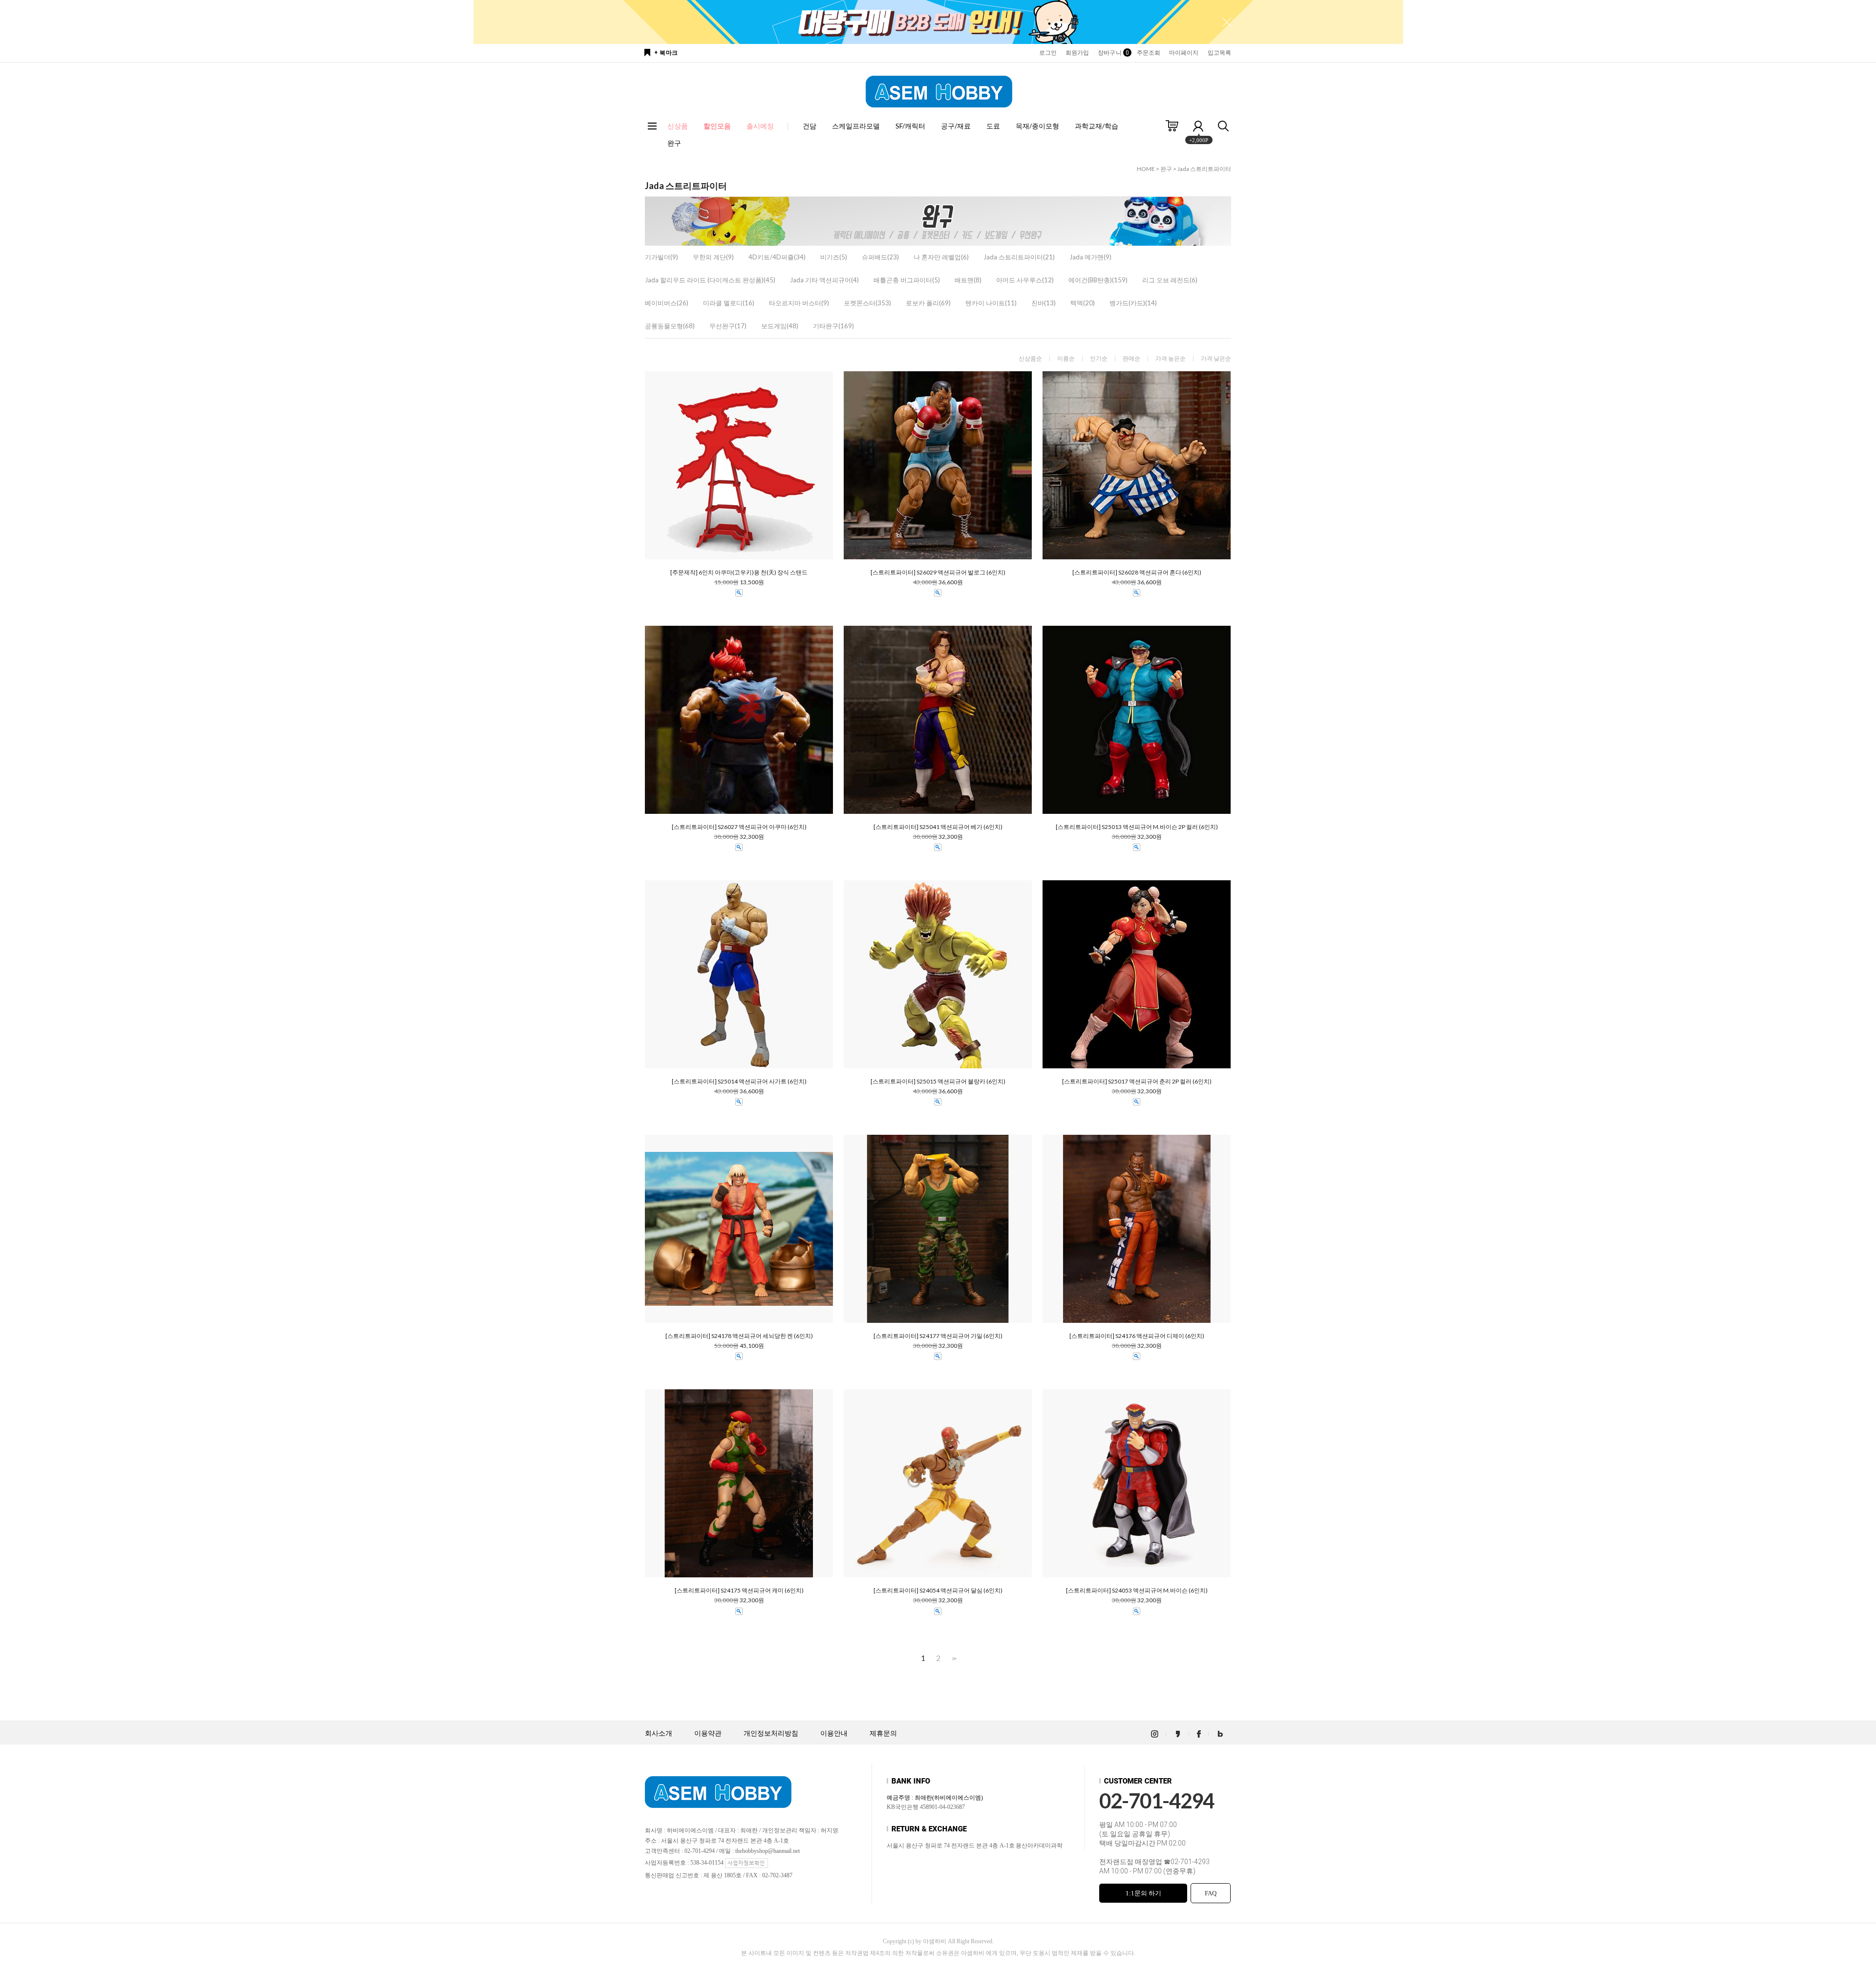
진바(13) (1044, 303)
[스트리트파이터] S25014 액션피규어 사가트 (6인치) (739, 1082)
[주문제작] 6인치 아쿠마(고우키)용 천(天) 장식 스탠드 (739, 573)
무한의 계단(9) (713, 257)
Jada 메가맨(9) (1090, 257)
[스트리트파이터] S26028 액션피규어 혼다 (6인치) (1137, 573)
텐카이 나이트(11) (991, 303)
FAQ (1211, 1893)
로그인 (1048, 53)
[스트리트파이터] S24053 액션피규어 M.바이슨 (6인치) (1137, 1591)
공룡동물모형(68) (670, 326)
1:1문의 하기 (1143, 1893)
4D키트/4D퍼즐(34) (777, 257)
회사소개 (659, 1733)
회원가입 (1077, 53)
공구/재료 (956, 126)
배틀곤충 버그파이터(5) (907, 280)
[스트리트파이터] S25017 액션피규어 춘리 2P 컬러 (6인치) (1137, 1082)
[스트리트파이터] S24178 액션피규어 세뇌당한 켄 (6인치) (739, 1336)
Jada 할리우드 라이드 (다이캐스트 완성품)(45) (710, 280)
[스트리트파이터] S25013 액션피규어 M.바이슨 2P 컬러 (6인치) (1137, 827)
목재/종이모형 (1037, 126)
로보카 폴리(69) (928, 303)
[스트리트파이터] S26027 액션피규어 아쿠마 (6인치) (739, 827)
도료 (993, 126)
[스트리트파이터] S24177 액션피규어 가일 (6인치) (938, 1336)
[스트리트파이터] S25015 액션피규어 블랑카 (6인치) (938, 1082)
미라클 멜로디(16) (729, 303)
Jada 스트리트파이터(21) (1019, 257)
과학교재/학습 (1097, 126)
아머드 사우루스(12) (1025, 280)
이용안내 (834, 1733)
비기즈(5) (834, 257)
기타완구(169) (833, 326)
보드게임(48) (780, 326)
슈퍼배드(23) (880, 257)
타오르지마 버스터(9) (799, 303)
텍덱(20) (1083, 303)
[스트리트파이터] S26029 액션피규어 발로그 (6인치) (938, 573)
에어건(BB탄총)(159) (1098, 280)
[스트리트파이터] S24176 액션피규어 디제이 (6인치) (1137, 1336)
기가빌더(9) (661, 257)
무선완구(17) (728, 326)
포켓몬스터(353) (867, 303)
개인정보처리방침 (771, 1733)
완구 (674, 143)
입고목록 (1219, 53)
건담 (810, 126)
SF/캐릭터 (910, 126)
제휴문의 (883, 1733)
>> (953, 1658)
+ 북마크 (666, 53)
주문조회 (1149, 53)
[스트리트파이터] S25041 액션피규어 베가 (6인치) (938, 827)
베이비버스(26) (667, 303)
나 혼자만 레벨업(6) (941, 257)
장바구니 (1113, 53)
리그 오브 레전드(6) (1170, 280)
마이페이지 (1184, 53)
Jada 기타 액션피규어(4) (824, 280)
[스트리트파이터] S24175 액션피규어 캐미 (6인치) (739, 1591)
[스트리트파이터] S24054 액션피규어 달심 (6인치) (938, 1591)
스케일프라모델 (856, 126)
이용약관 (708, 1733)
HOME (1146, 169)
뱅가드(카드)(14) (1133, 303)
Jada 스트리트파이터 (1204, 169)
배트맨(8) (968, 280)
